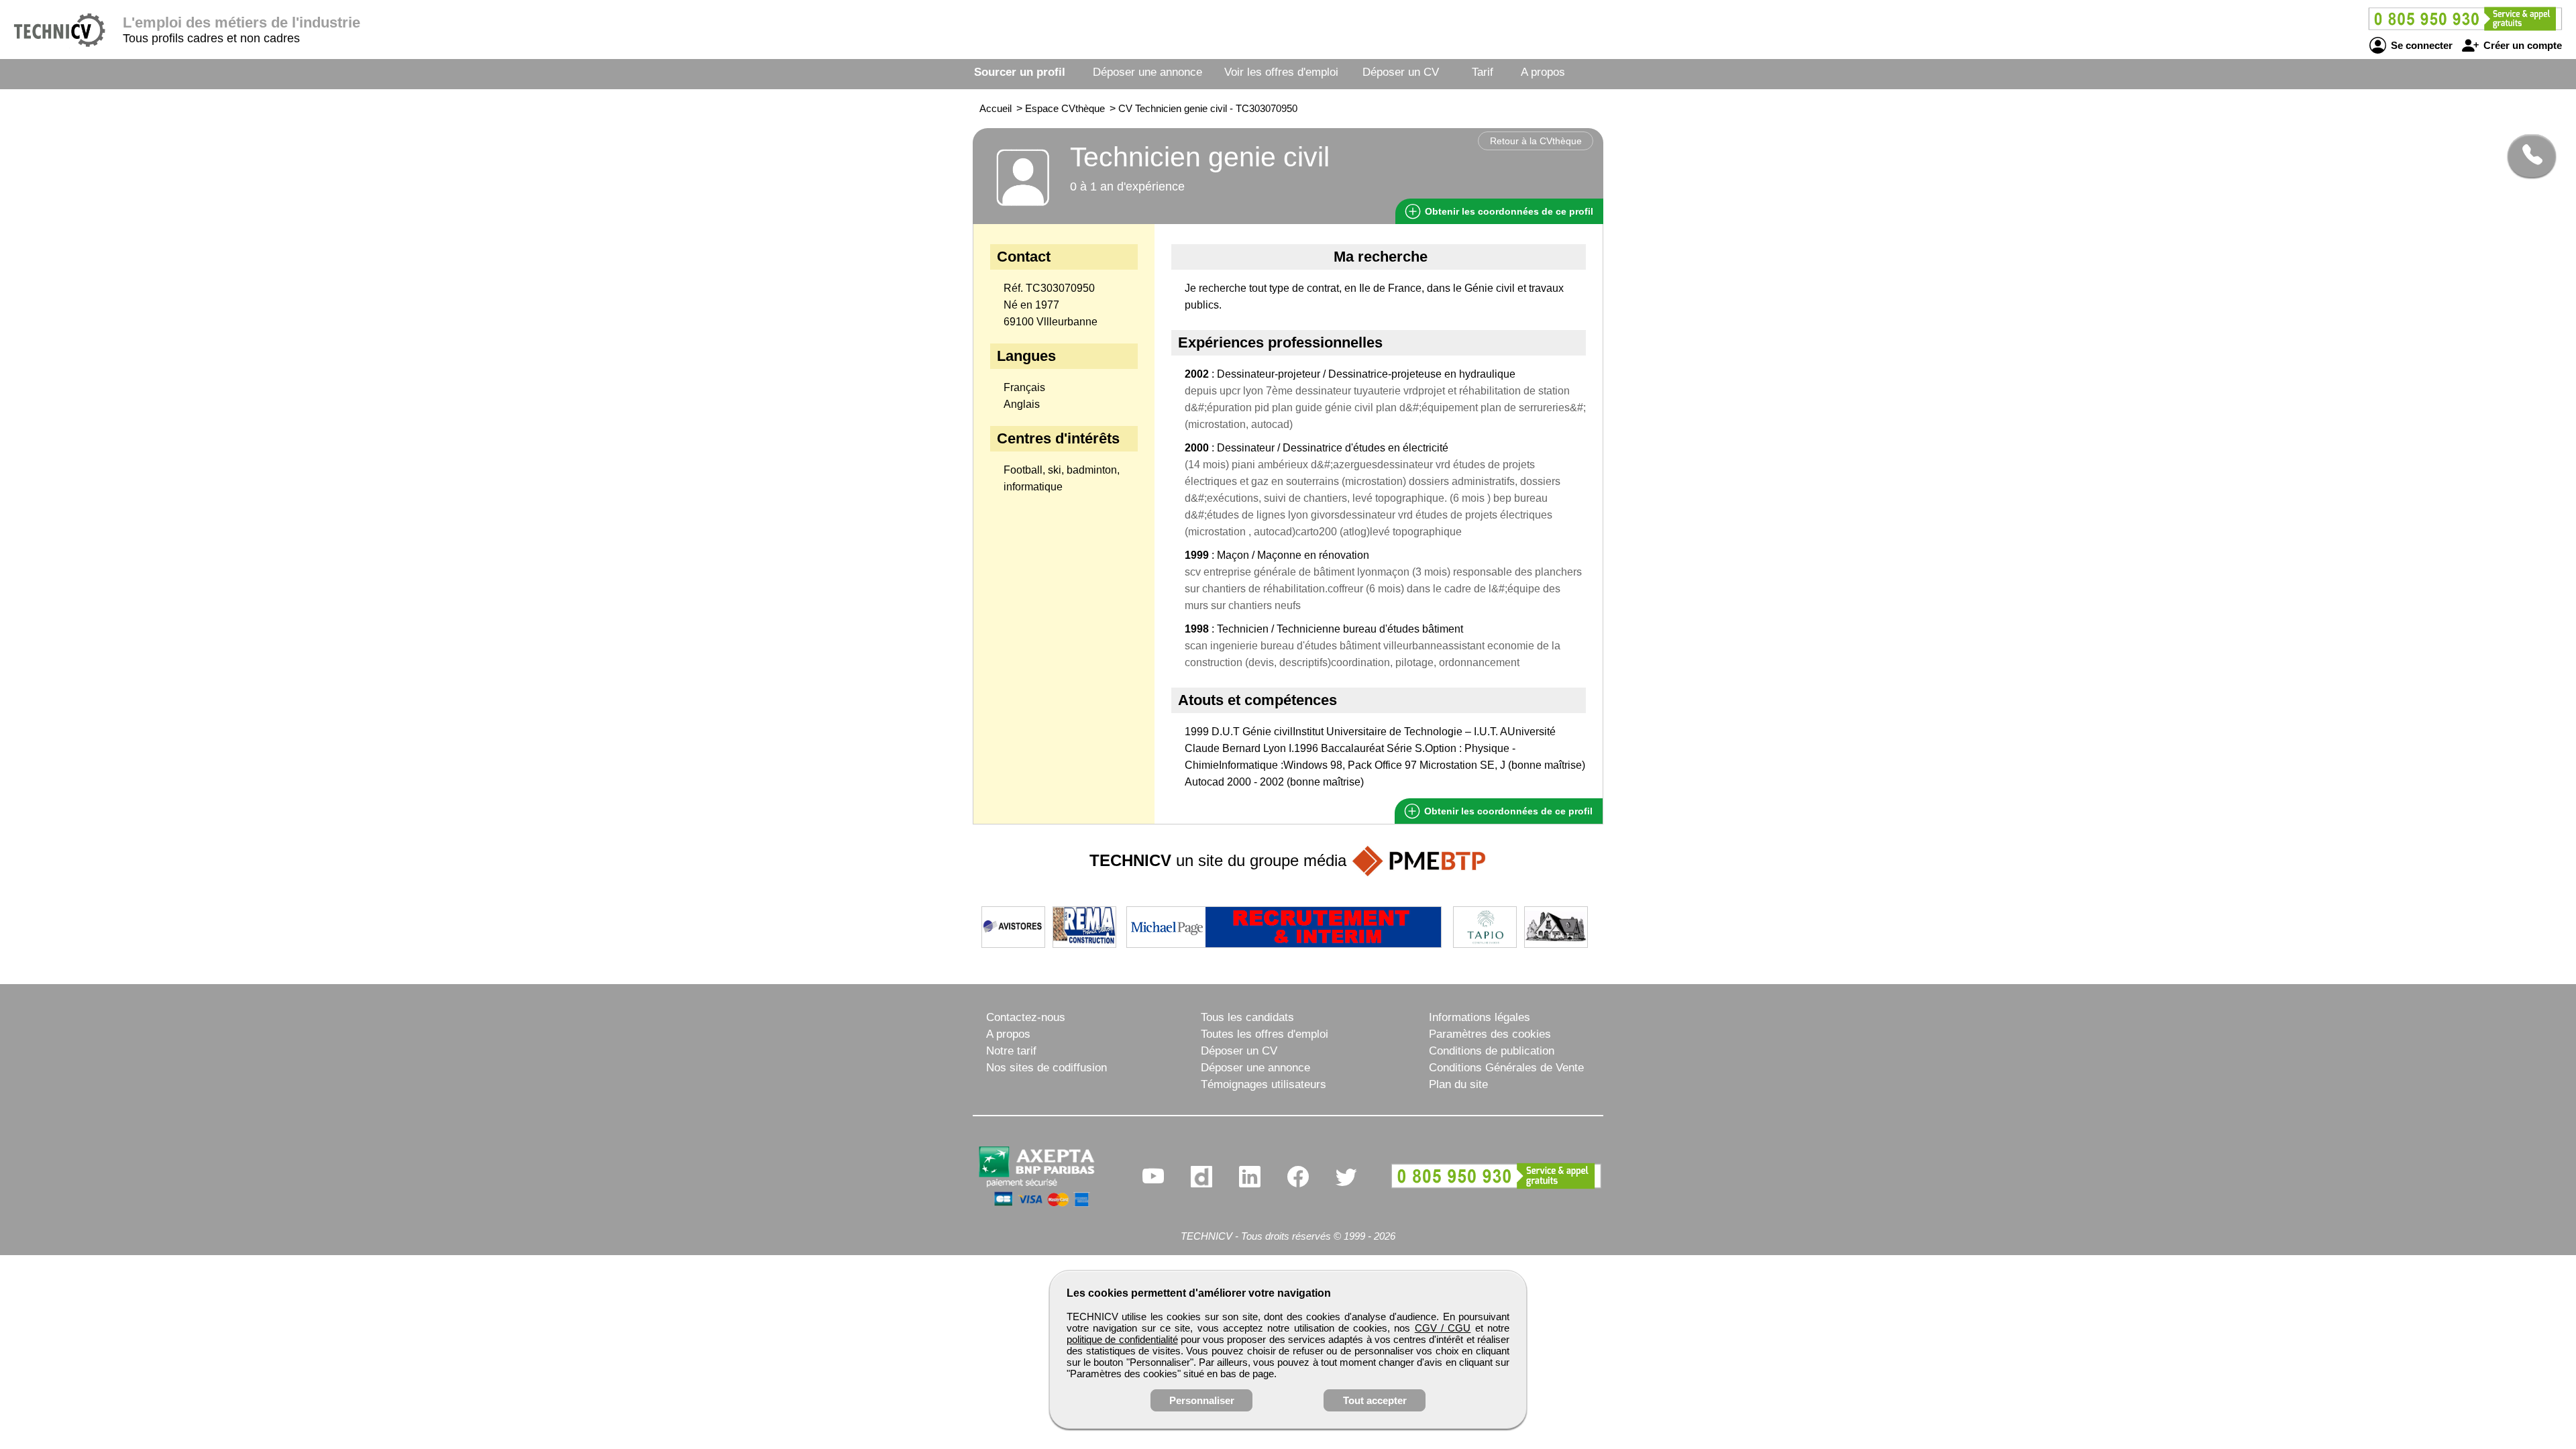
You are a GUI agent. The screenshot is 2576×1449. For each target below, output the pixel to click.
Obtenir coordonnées (1508, 211)
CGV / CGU (1443, 1328)
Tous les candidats (1247, 1017)
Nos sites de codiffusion (1046, 1068)
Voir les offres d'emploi (1281, 72)
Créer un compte (2521, 45)
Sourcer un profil (1020, 72)
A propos (1543, 72)
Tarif (1483, 72)
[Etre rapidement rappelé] (2527, 156)
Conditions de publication (1492, 1051)
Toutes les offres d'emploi (1265, 1034)
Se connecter (2420, 45)
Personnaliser (1202, 1400)
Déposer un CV (1401, 72)
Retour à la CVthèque (1536, 141)
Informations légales (1480, 1017)
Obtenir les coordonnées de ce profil (1507, 811)
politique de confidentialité (1122, 1339)
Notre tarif (1011, 1051)
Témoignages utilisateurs (1264, 1084)
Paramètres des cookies (1490, 1034)
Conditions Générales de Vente (1506, 1068)
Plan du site (1458, 1084)
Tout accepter (1375, 1400)
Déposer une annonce (1147, 72)
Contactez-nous (1026, 1017)
